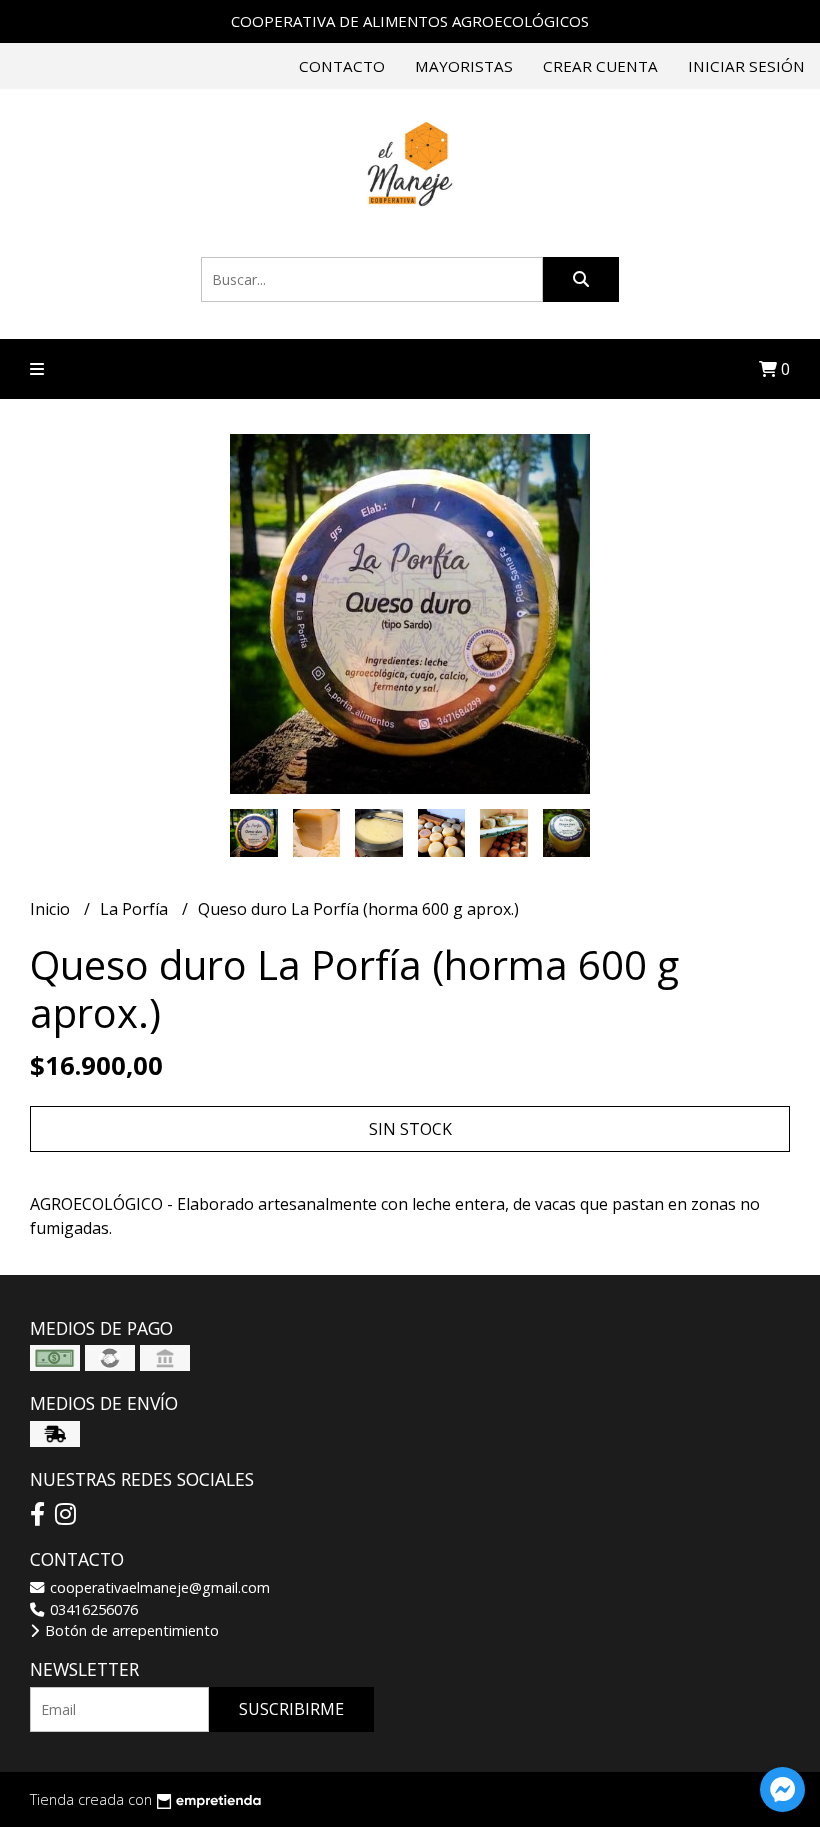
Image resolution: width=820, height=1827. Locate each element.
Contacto (342, 66)
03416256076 (92, 1609)
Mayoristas (464, 66)
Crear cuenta (600, 66)
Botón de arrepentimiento (130, 1630)
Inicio (52, 909)
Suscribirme (291, 1709)
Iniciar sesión (746, 66)
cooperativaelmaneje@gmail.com (158, 1587)
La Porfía (136, 909)
